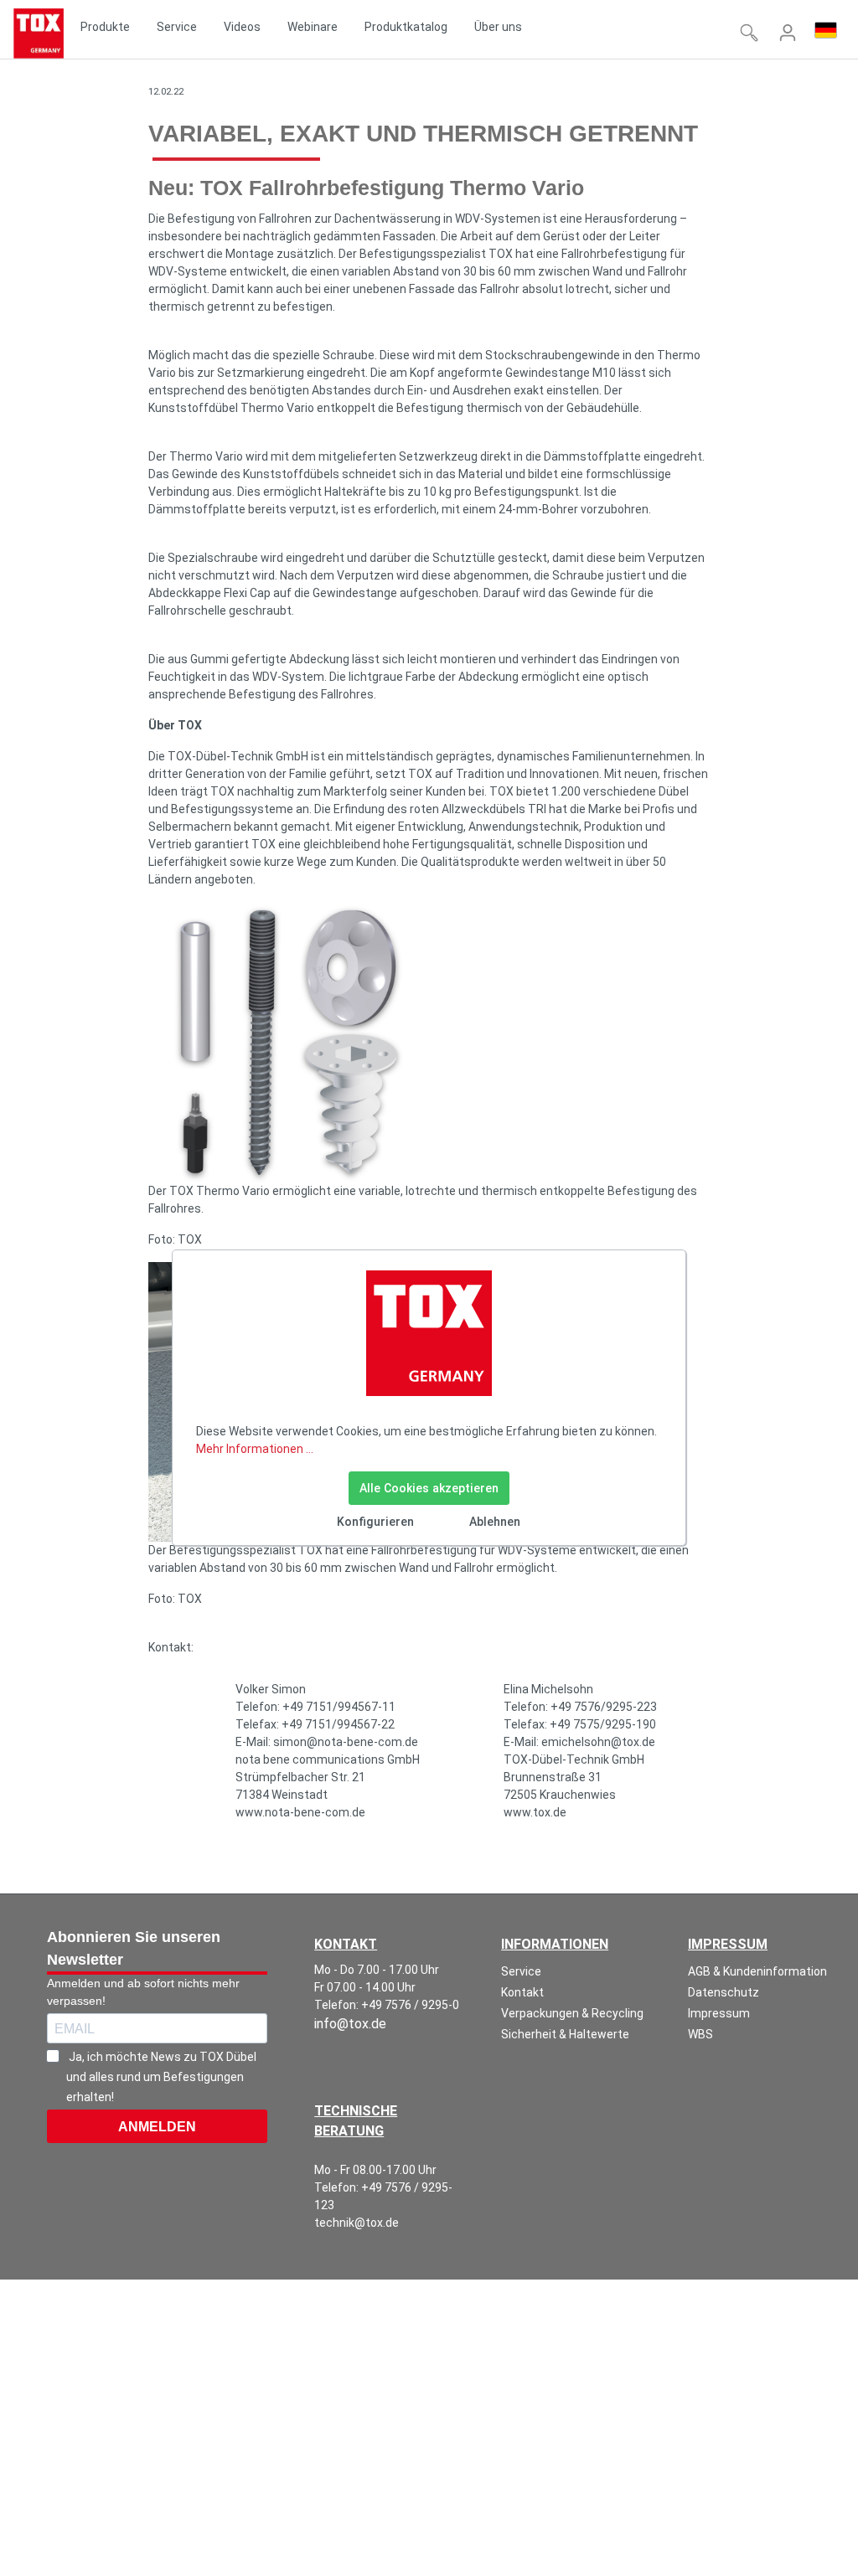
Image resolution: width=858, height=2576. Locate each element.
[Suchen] (749, 33)
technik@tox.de (357, 2223)
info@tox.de (350, 2024)
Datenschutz (724, 1992)
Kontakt (522, 1992)
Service (521, 1971)
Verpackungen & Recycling (572, 2013)
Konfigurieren (375, 1522)
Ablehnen (495, 1522)
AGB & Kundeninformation (757, 1971)
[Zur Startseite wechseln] (39, 33)
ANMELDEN (157, 2127)
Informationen (555, 1944)
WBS (700, 2034)
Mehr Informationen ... (255, 1449)
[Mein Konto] (788, 33)
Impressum (728, 1944)
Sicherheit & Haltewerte (565, 2034)
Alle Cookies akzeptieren (429, 1488)
